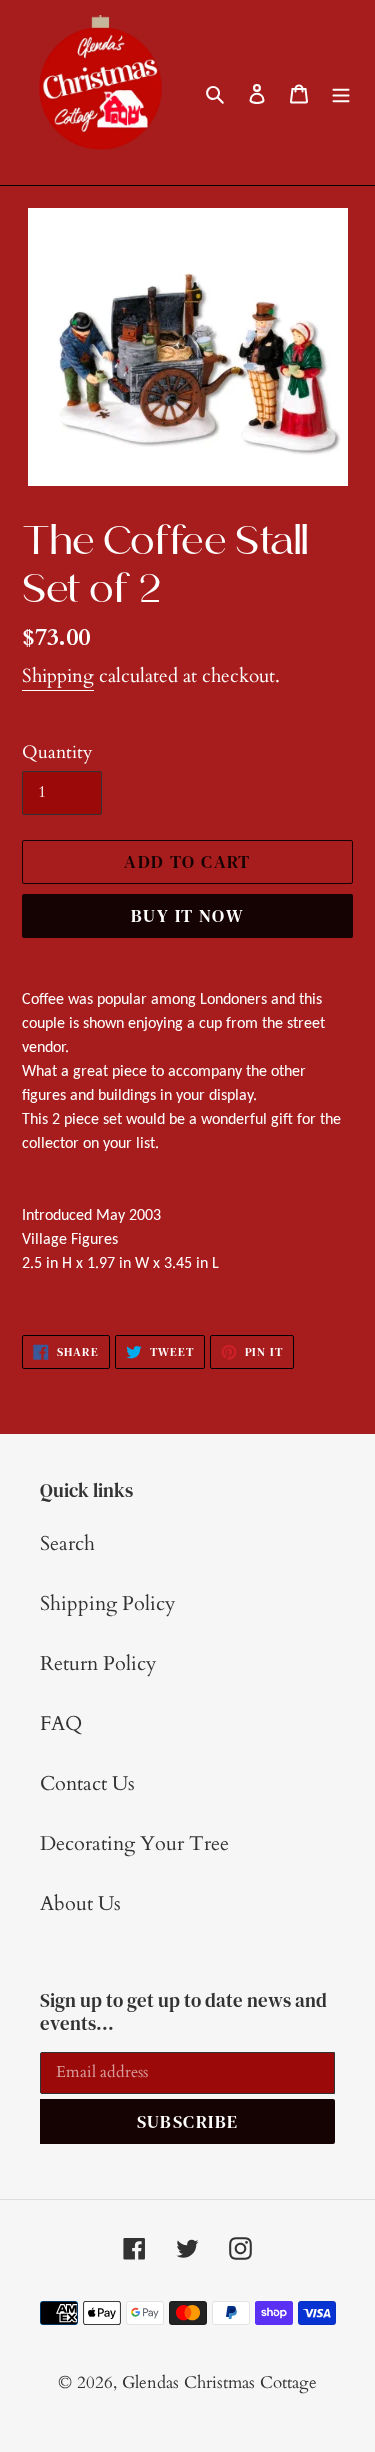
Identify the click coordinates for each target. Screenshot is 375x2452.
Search (67, 1543)
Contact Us (87, 1783)
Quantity (57, 752)
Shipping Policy (108, 1603)
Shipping (58, 676)
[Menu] (341, 93)
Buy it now (187, 915)
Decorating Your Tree (134, 1843)
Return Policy (98, 1663)
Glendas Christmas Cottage (219, 2382)
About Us (80, 1903)
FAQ (61, 1723)
